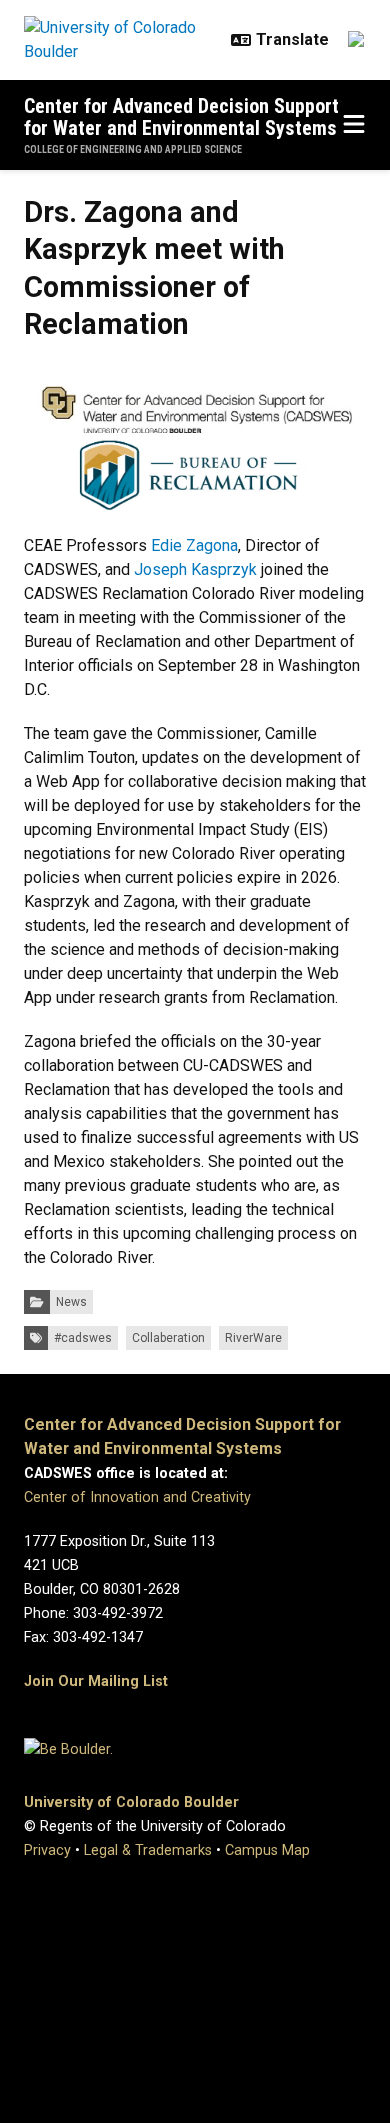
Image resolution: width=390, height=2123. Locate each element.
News (71, 1302)
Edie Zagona (194, 545)
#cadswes (83, 1338)
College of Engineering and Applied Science (133, 149)
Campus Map (267, 1850)
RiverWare (253, 1338)
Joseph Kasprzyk (195, 569)
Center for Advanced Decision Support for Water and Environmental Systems (181, 117)
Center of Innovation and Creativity (137, 1497)
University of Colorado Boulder (131, 1802)
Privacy (47, 1850)
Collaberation (168, 1338)
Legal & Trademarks (148, 1850)
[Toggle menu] (354, 125)
